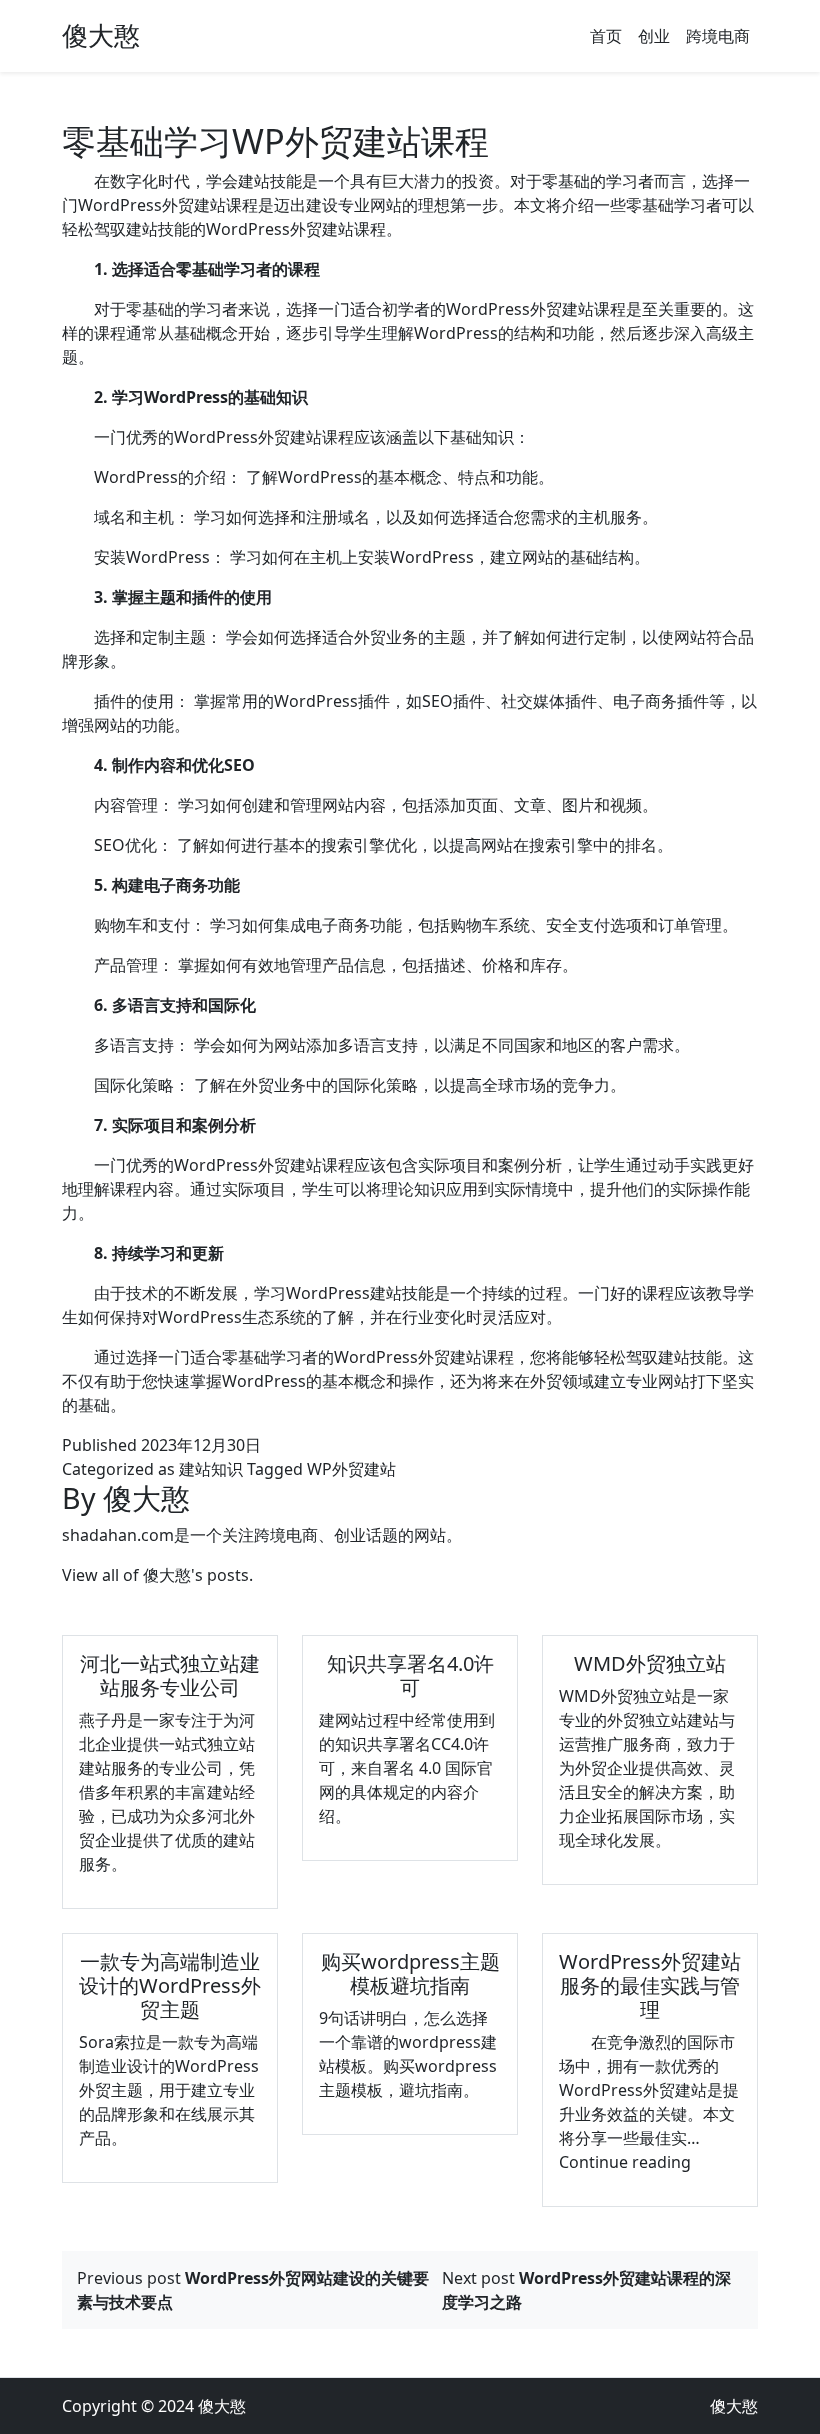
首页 (606, 36)
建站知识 (211, 1469)
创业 (654, 36)
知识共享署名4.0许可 (410, 1675)
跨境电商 (718, 36)
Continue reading (625, 2162)
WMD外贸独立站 (650, 1663)
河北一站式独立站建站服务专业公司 (170, 1675)
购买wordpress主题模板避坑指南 (410, 1973)
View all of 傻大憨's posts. (157, 1575)
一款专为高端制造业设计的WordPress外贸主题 (170, 1985)
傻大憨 (101, 35)
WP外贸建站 (351, 1469)
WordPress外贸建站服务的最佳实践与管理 (650, 1985)
